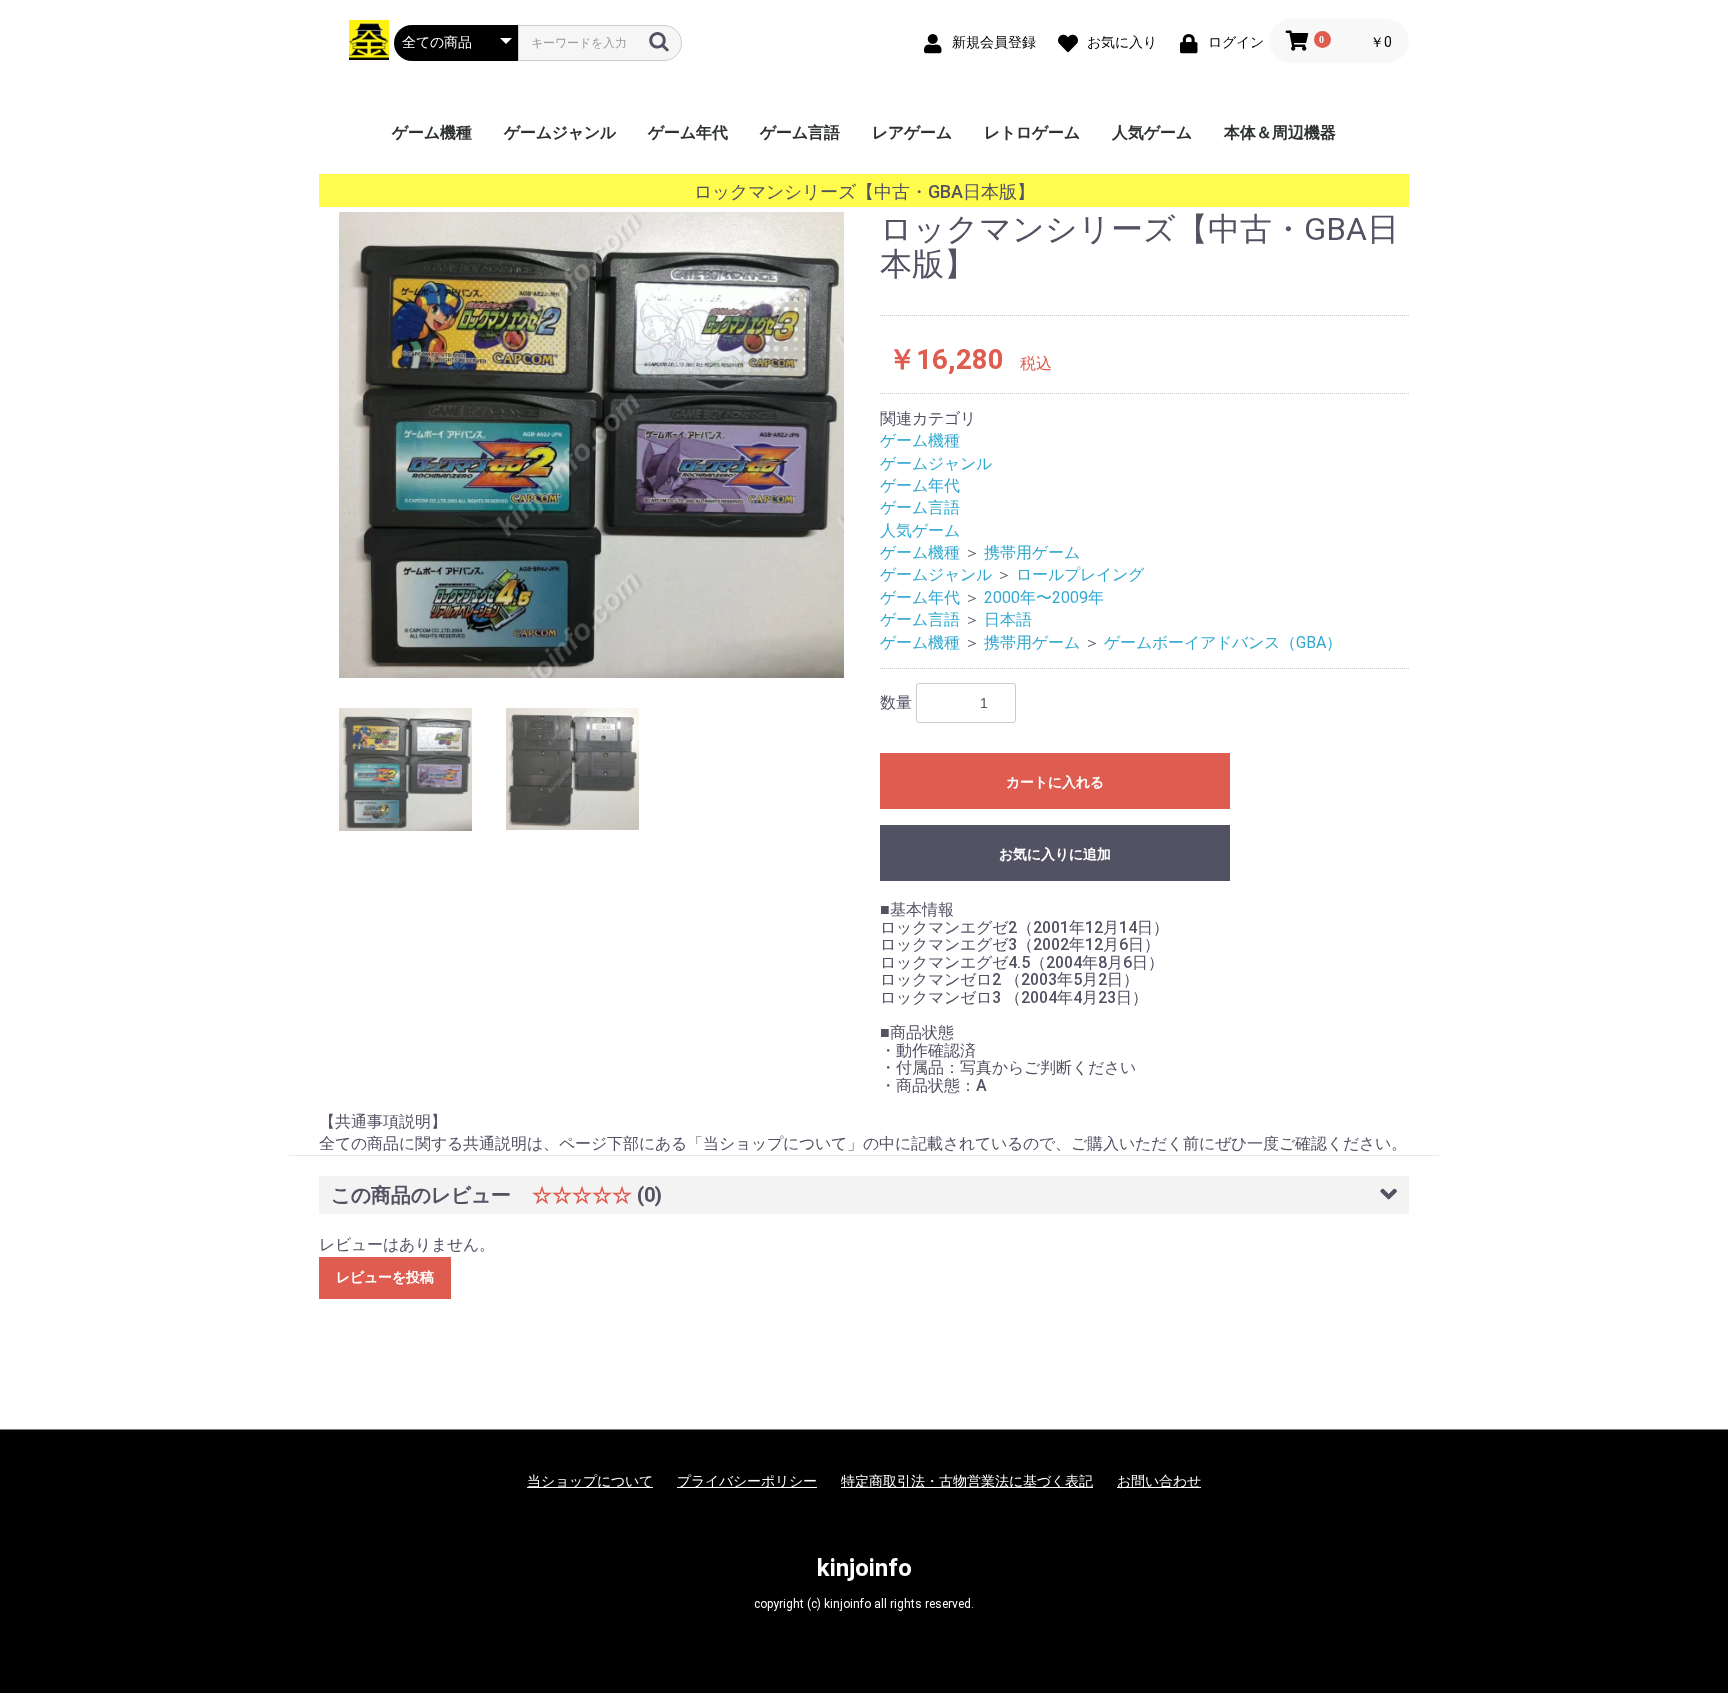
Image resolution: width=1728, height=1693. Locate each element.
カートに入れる (1055, 782)
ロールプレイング (1080, 574)
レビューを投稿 (385, 1277)
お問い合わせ (1159, 1481)
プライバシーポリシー (747, 1481)
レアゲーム (912, 132)
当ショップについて (590, 1481)
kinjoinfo (864, 1568)
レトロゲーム (1032, 132)
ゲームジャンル (560, 132)
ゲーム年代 (688, 132)
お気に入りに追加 (1055, 854)
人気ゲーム (1152, 132)
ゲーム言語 (800, 132)
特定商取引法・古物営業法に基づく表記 (967, 1481)
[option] (591, 445)
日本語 (1008, 619)
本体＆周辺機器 (1280, 132)
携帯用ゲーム (1032, 552)
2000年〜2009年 (1044, 597)
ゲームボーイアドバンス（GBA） (1223, 642)
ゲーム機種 (432, 132)
